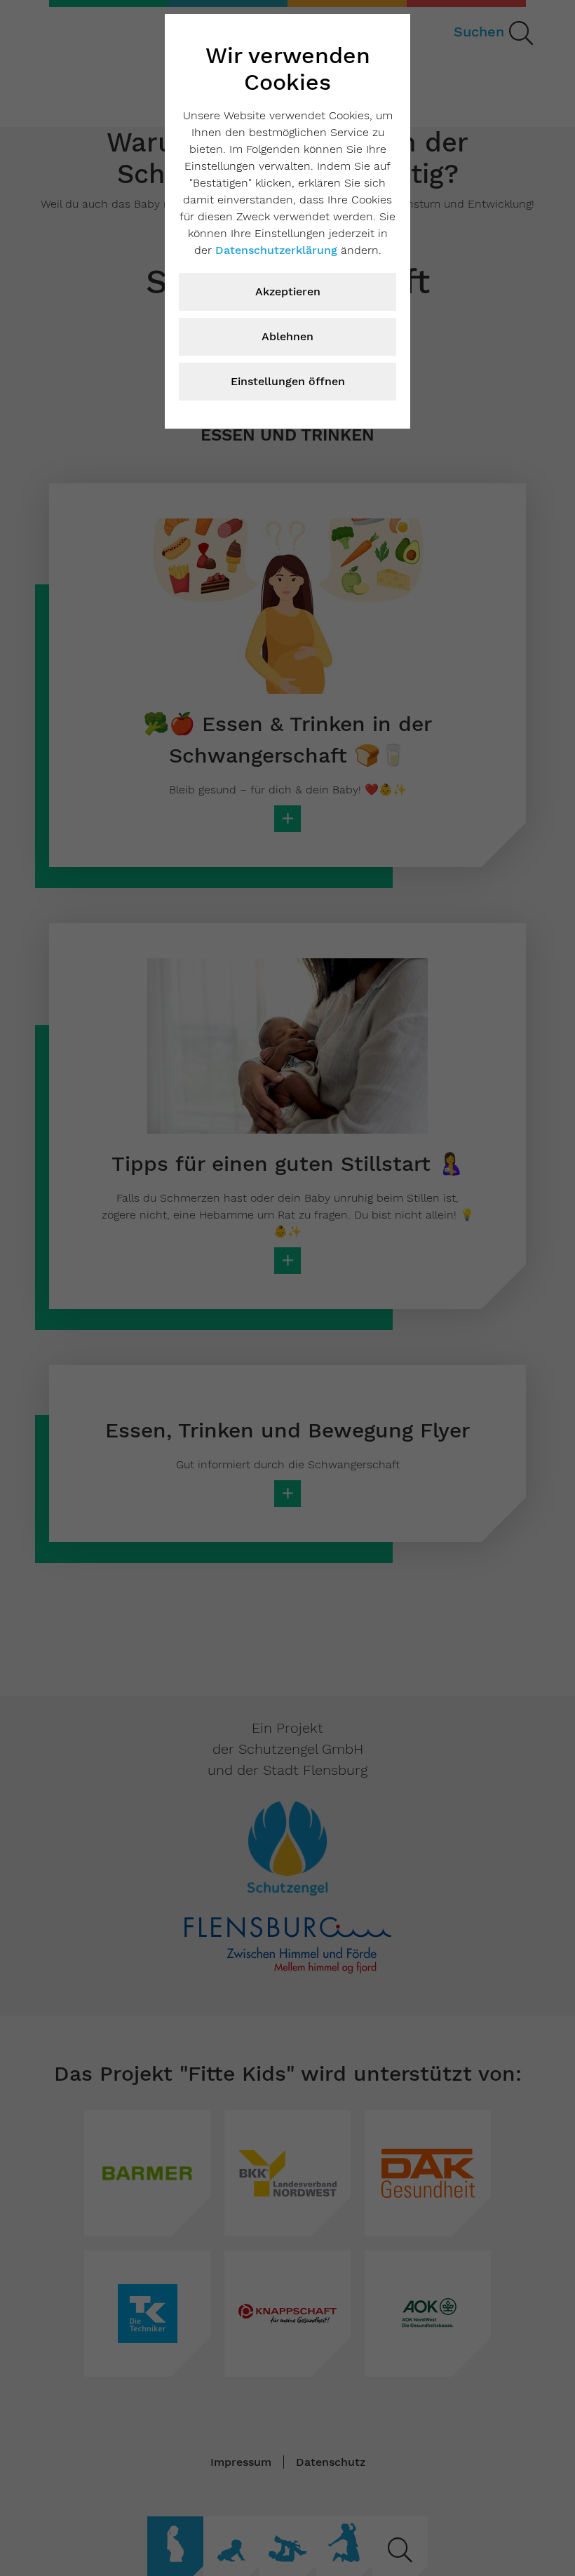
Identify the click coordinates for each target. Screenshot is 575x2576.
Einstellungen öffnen (288, 381)
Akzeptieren (288, 291)
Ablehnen (287, 336)
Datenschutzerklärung (276, 250)
